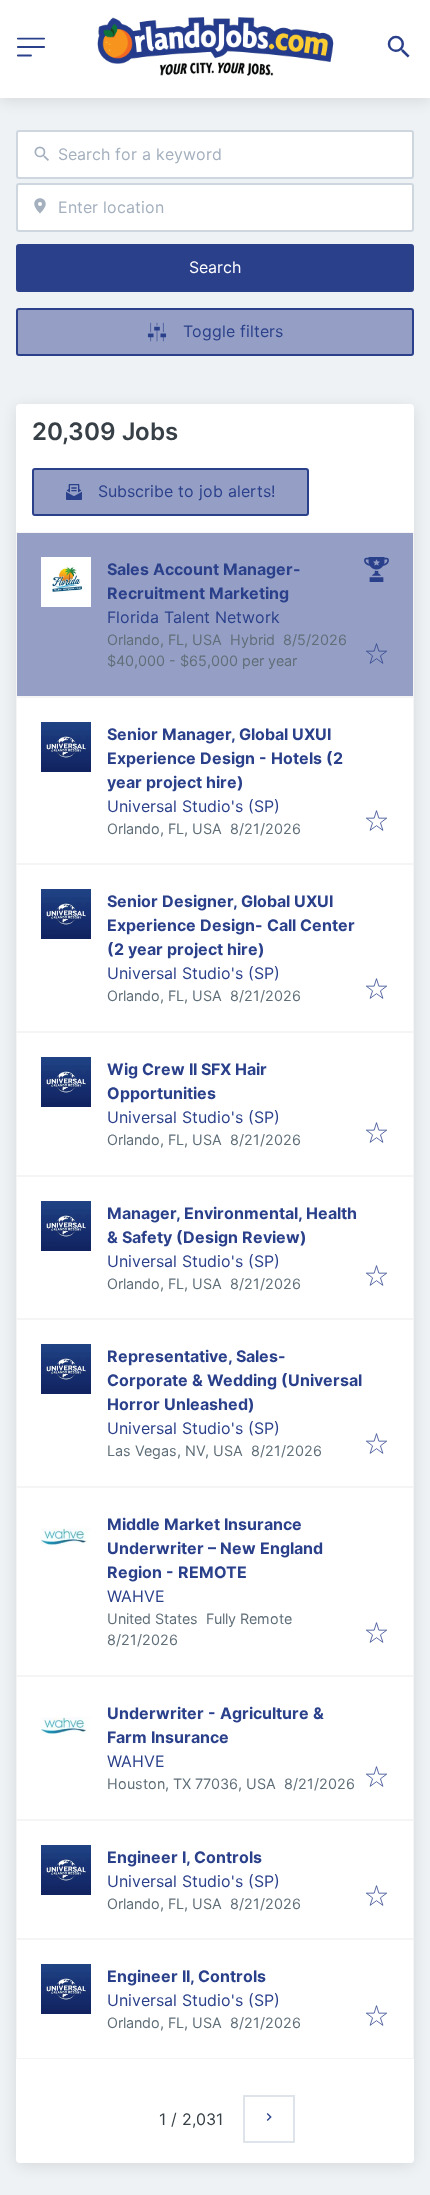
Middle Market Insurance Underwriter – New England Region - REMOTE (215, 1548)
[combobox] (215, 154)
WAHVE (136, 1596)
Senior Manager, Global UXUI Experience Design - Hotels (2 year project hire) (225, 758)
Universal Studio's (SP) (193, 806)
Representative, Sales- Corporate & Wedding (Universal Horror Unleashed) (234, 1380)
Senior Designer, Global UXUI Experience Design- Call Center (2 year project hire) (231, 925)
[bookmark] (376, 655)
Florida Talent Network (193, 617)
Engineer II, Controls (186, 1976)
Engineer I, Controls (184, 1857)
